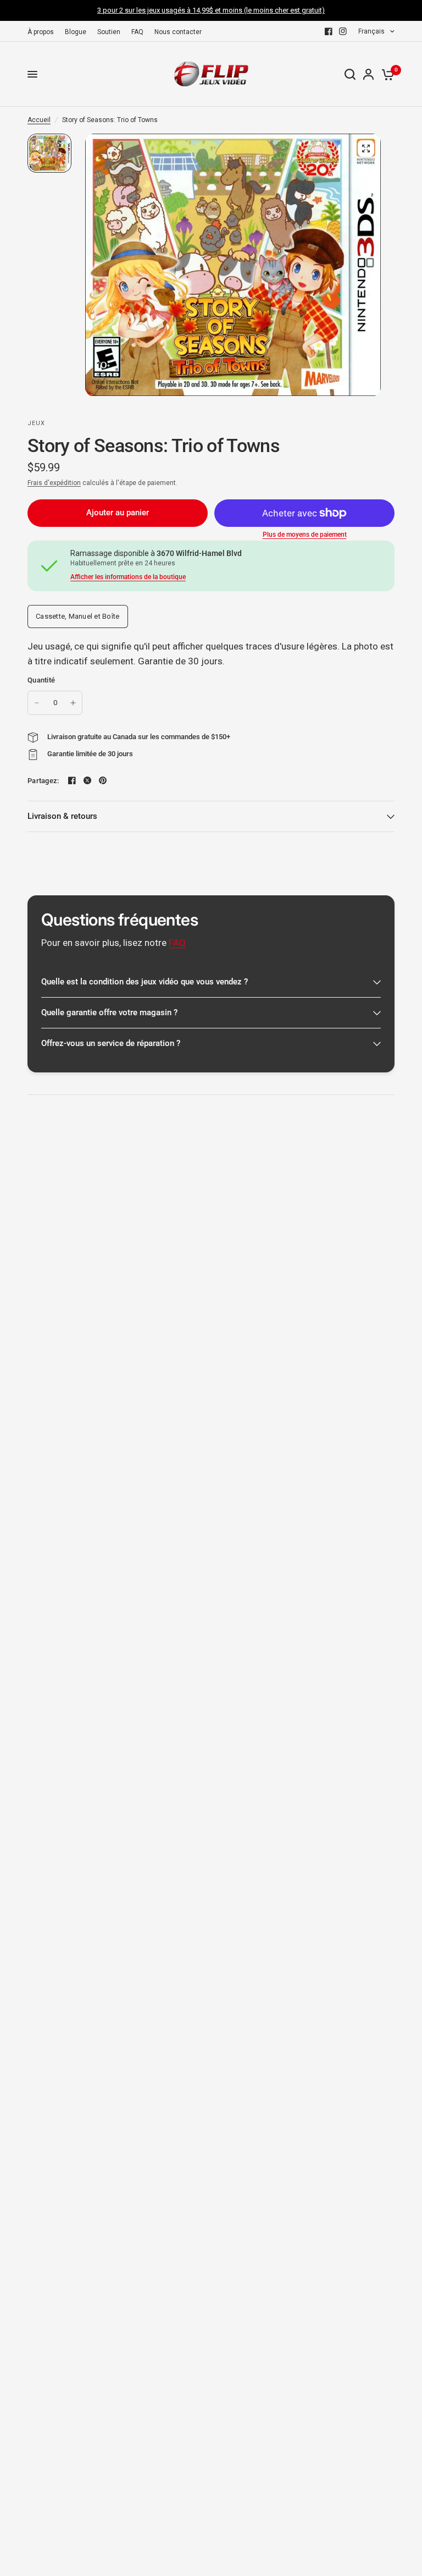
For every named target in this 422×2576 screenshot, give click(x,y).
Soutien (109, 32)
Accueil (39, 120)
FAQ (137, 32)
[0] (386, 74)
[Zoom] (366, 148)
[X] (87, 780)
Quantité (41, 680)
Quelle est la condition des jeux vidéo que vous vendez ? (145, 982)
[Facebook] (329, 31)
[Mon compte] (368, 74)
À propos (41, 32)
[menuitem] (43, 32)
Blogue (76, 32)
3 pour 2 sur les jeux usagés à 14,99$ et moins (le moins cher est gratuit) (211, 10)
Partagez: (43, 781)
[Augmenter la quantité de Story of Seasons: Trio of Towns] (73, 703)
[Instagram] (343, 31)
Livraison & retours (62, 816)
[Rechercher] (350, 74)
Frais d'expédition (54, 483)
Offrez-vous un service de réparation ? (111, 1043)
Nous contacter (178, 32)
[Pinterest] (103, 780)
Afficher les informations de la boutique (128, 577)
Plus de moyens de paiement (305, 535)
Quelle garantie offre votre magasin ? (109, 1012)
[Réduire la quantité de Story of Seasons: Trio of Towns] (37, 703)
